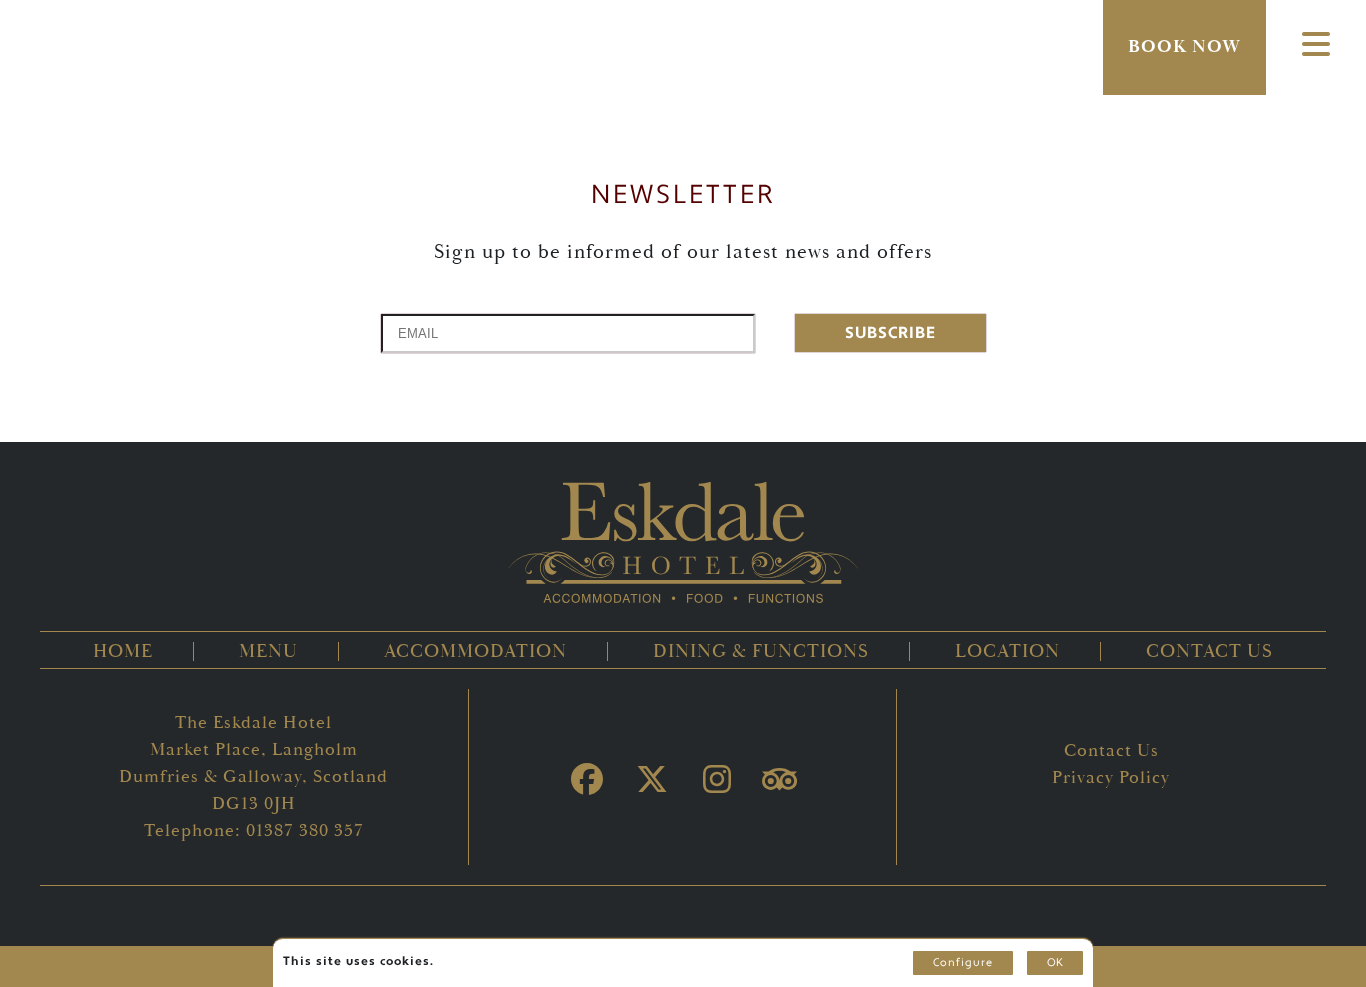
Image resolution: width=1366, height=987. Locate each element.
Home (123, 651)
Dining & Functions (761, 651)
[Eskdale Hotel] (683, 60)
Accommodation (475, 651)
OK (1055, 963)
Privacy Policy (1111, 777)
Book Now (1184, 46)
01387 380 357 (305, 830)
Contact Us (1209, 651)
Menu (268, 651)
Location (1007, 651)
